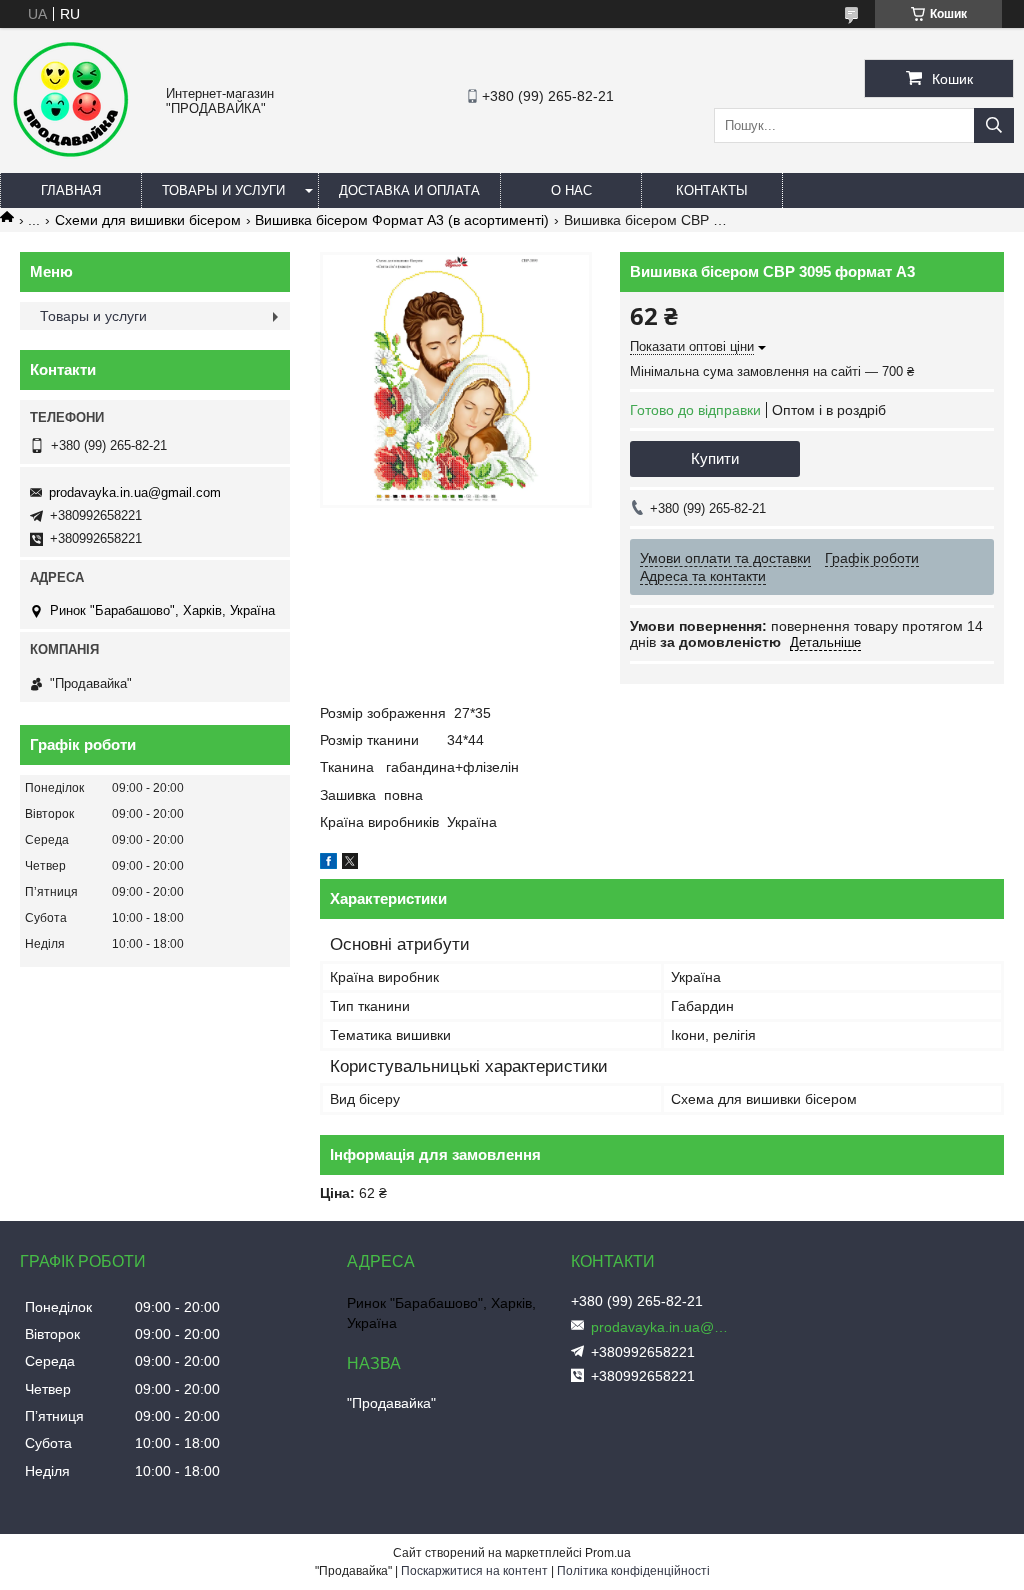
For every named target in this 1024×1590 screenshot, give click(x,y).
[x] (350, 864)
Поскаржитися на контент (474, 1571)
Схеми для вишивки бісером (148, 220)
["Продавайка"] (70, 154)
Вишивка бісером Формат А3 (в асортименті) (402, 220)
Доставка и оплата (409, 190)
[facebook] (328, 864)
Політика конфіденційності (633, 1571)
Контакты (712, 190)
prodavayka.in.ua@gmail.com (135, 492)
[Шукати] (994, 125)
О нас (571, 190)
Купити (715, 458)
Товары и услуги (223, 190)
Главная (71, 190)
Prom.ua (608, 1553)
